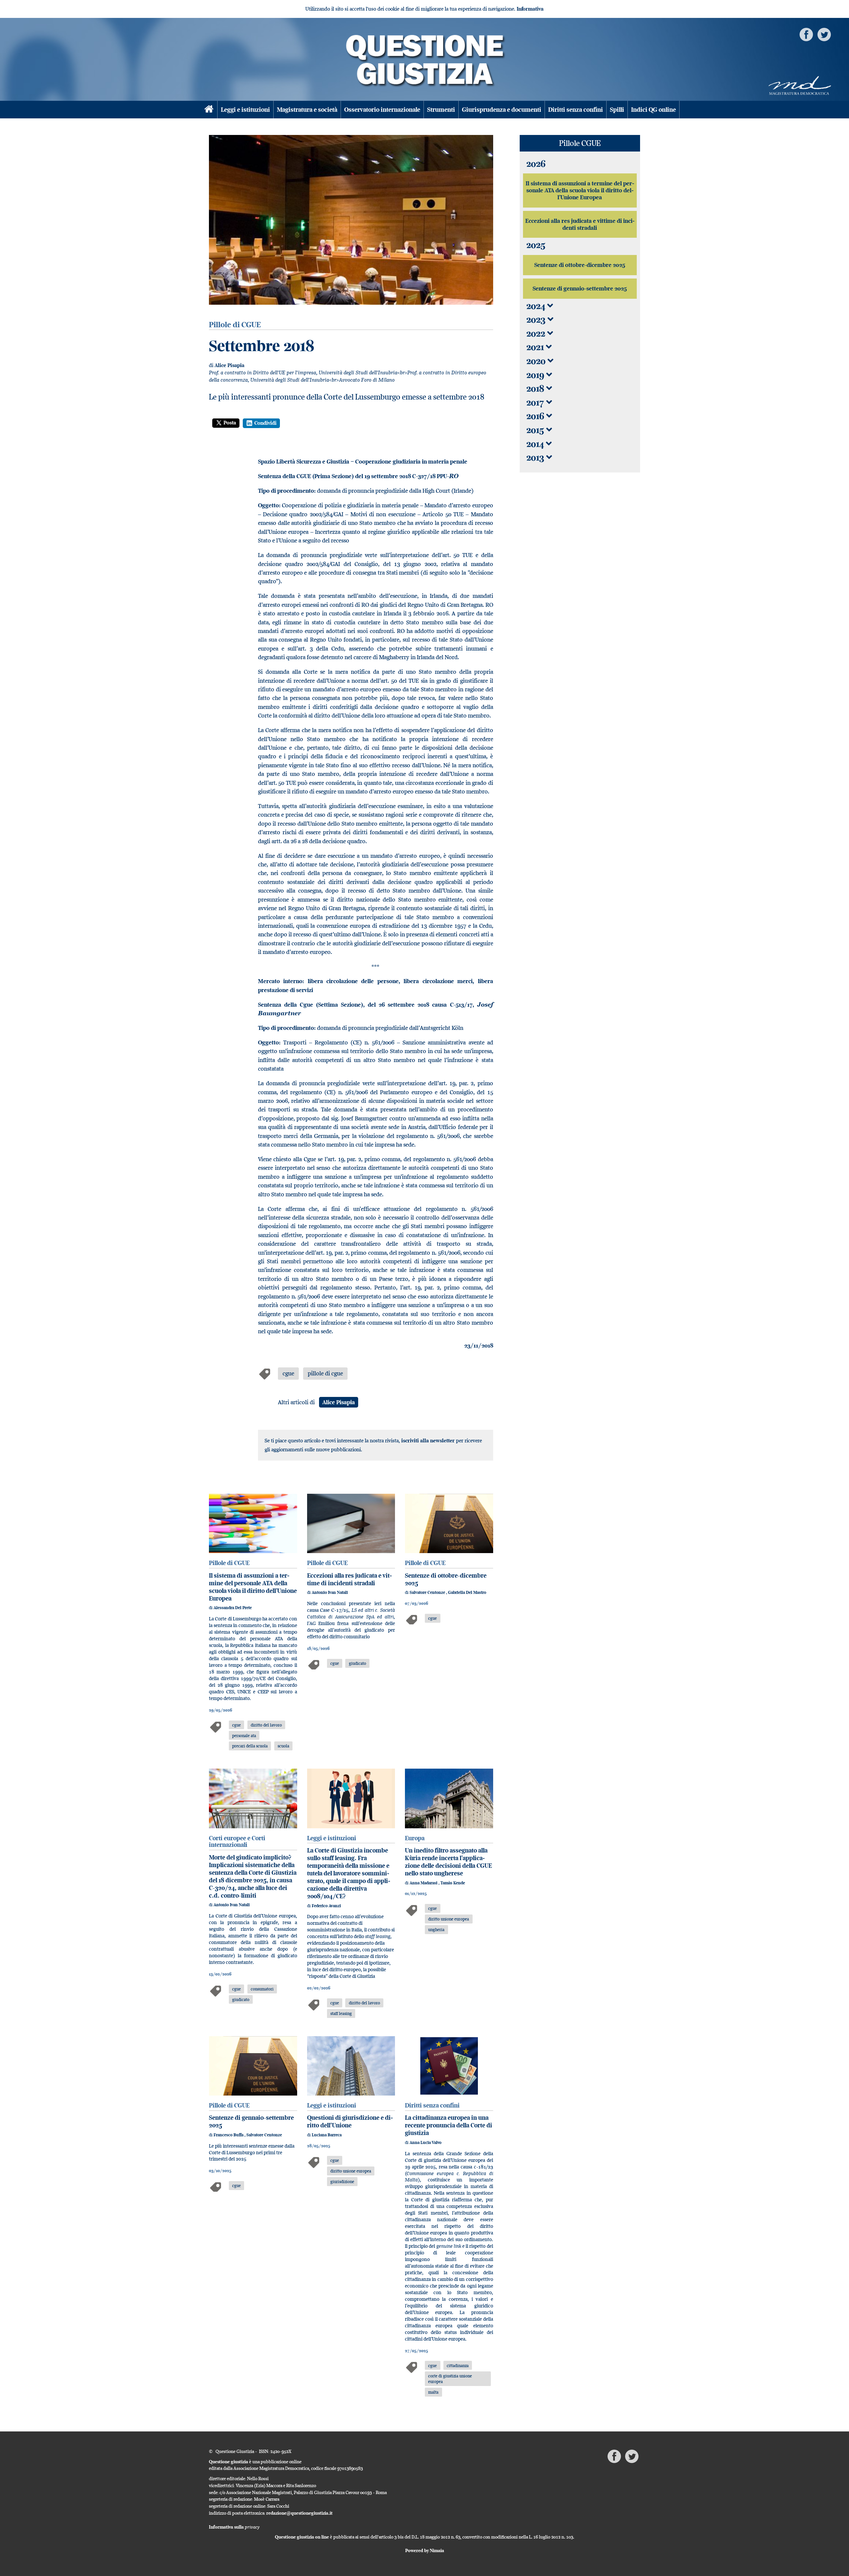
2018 (536, 388)
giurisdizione (342, 2181)
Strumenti (441, 110)
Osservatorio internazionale (382, 110)
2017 (536, 402)
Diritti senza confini (576, 110)
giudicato (358, 1663)
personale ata (244, 1735)
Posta (230, 423)
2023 (537, 319)
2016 (536, 416)
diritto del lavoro (266, 1725)
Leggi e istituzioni (245, 110)
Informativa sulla (234, 2527)
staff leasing (341, 2013)
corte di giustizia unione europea (450, 2379)
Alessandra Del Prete (233, 1608)
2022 (537, 333)
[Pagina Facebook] (806, 34)
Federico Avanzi (326, 1906)
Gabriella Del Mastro (467, 1592)
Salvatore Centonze (428, 1592)
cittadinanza (458, 2365)
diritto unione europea (449, 1919)
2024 (537, 306)
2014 (536, 444)
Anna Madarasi (424, 1883)
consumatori (262, 1989)
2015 (536, 430)
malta (433, 2392)
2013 (536, 457)
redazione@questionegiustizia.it (299, 2513)
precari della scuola (250, 1746)
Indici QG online (653, 110)
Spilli (617, 110)
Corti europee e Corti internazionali (237, 1842)
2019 (536, 375)
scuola (283, 1746)
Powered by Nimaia (425, 2550)
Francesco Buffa (229, 2135)
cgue (288, 1373)
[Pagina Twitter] (824, 34)
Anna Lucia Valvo (425, 2142)
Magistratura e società (307, 110)
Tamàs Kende (453, 1883)
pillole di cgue (325, 1373)
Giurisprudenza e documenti (502, 110)
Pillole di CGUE (229, 1563)
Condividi (265, 423)
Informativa (530, 9)
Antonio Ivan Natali (330, 1592)
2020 (537, 361)
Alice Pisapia (229, 365)
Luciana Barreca (327, 2135)
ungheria (436, 1929)
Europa (415, 1838)
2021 (536, 347)
